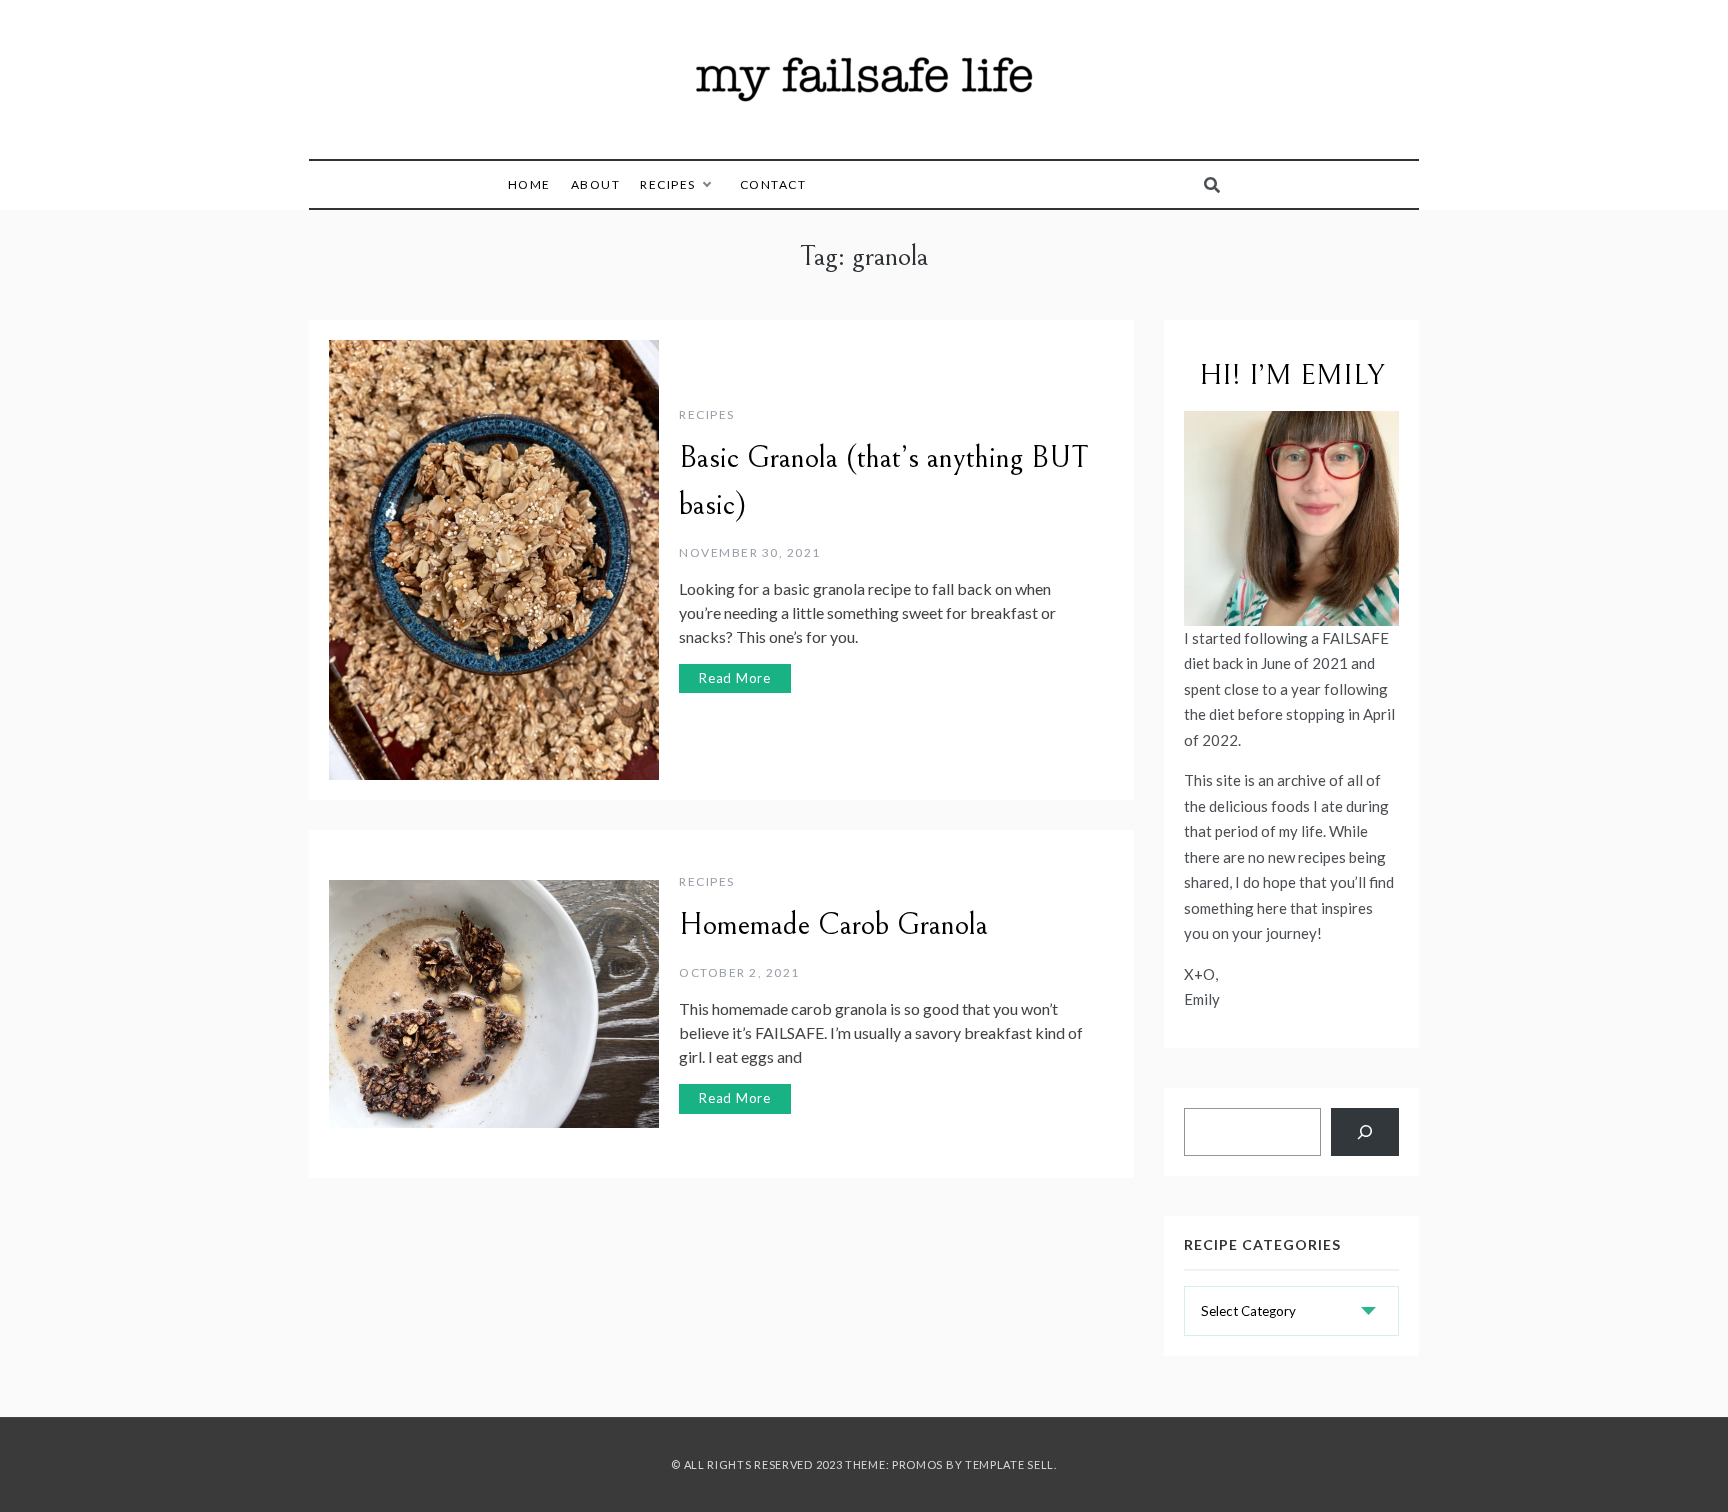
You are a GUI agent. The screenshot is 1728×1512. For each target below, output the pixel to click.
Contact (773, 184)
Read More (735, 678)
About (596, 184)
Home (529, 184)
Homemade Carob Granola (833, 925)
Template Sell (1009, 1464)
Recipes (668, 184)
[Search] (1365, 1132)
